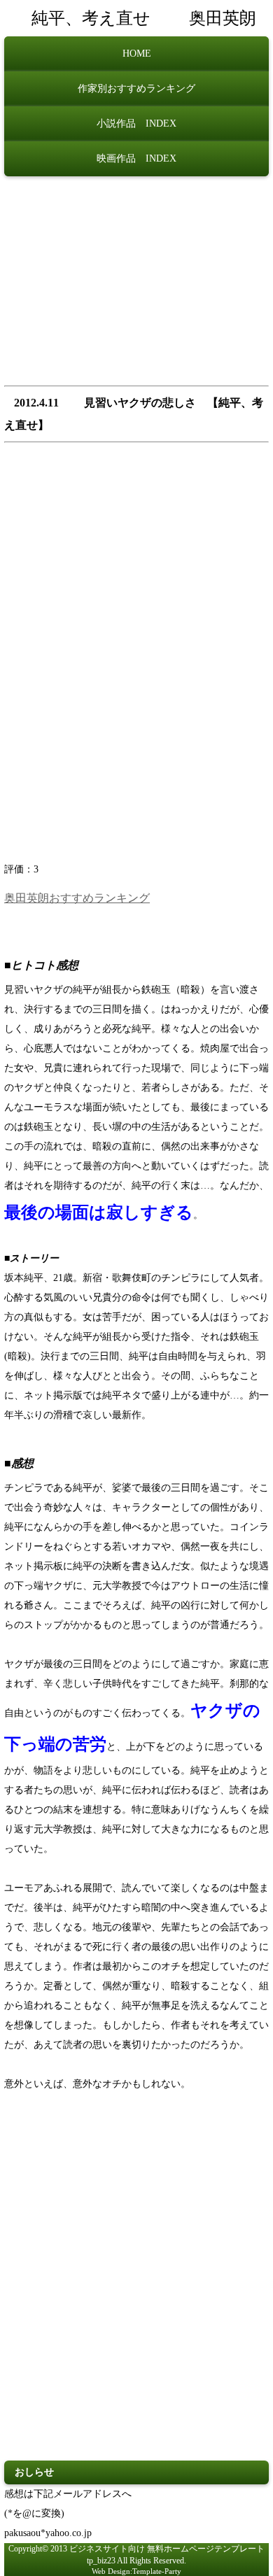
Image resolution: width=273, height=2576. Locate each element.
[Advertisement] (136, 285)
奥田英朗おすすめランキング (77, 898)
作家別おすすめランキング (136, 89)
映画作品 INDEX (136, 158)
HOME (137, 54)
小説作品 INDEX (136, 123)
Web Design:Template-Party (136, 2571)
